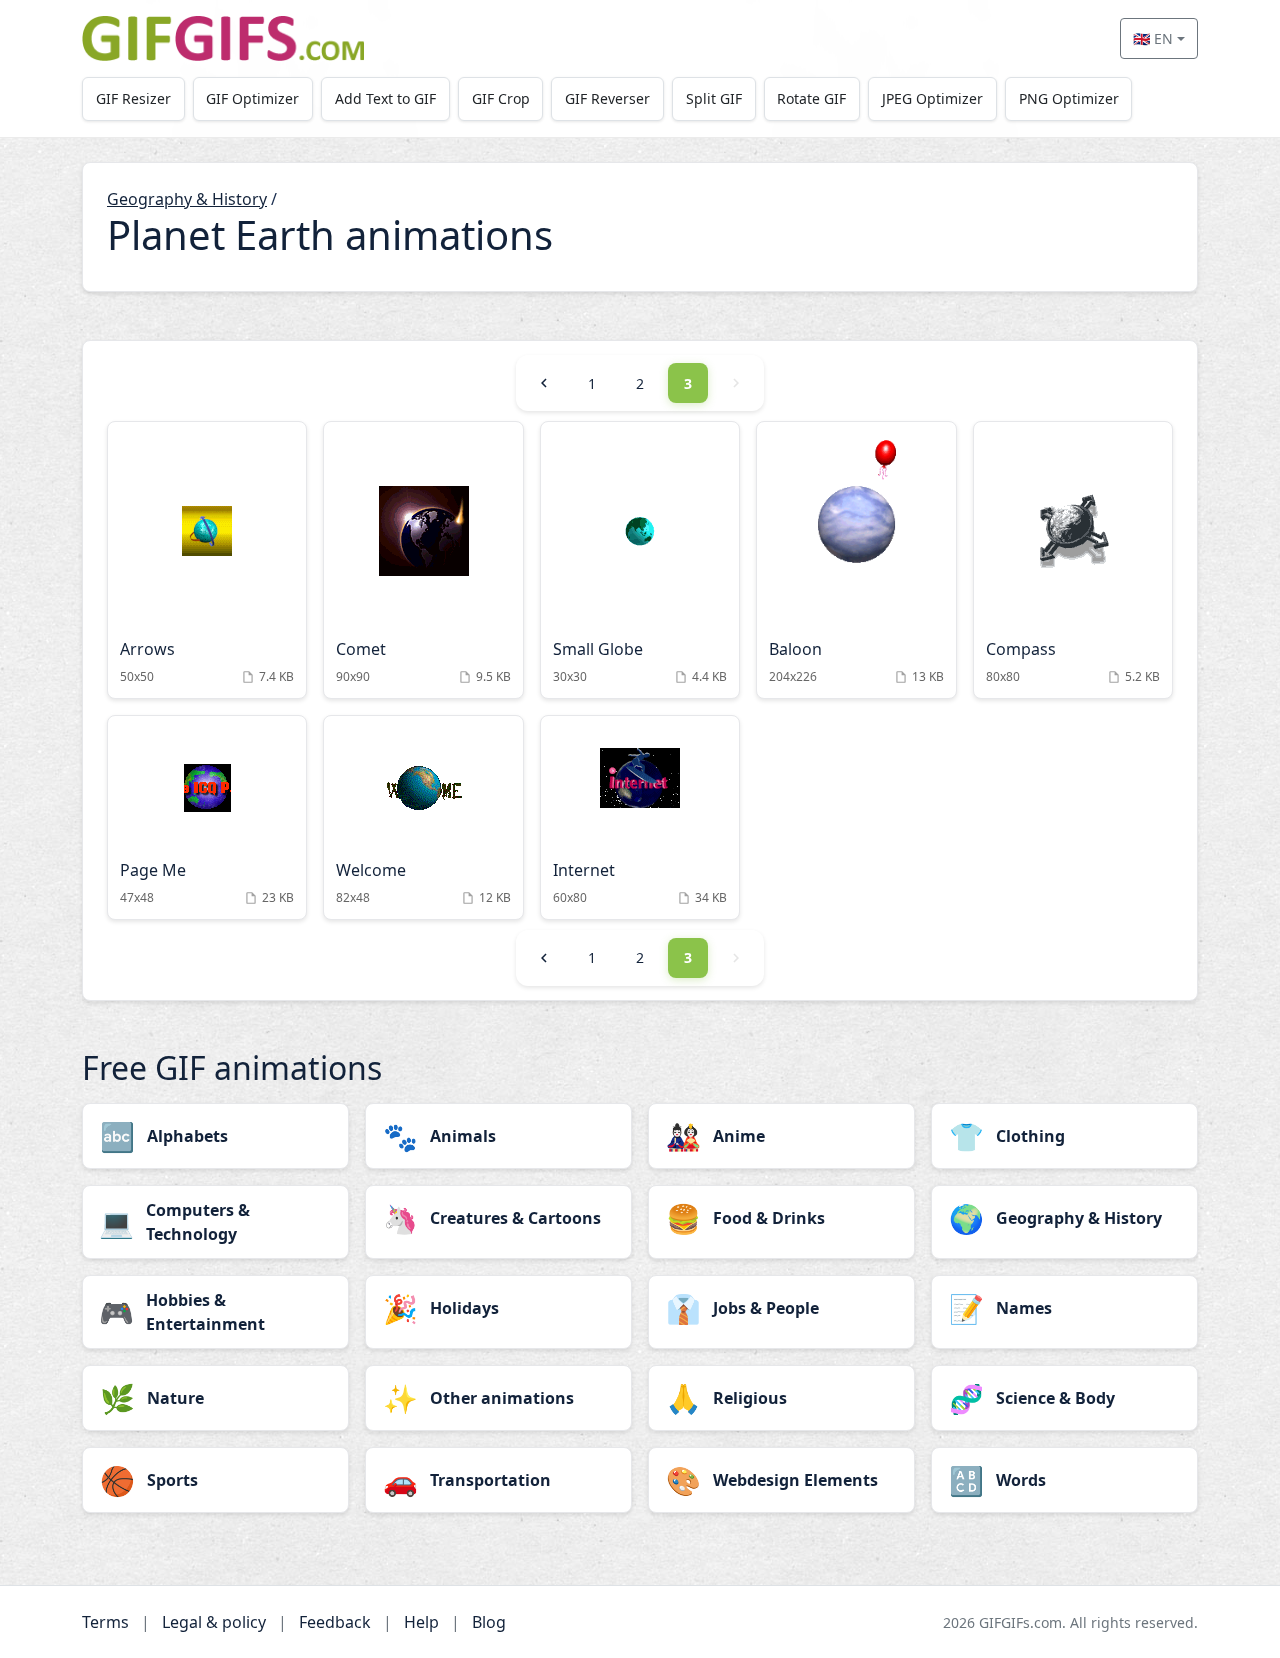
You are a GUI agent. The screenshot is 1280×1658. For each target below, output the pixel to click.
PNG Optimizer (1069, 98)
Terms (105, 1622)
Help (421, 1622)
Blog (489, 1622)
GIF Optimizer (252, 98)
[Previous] (544, 383)
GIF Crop (501, 98)
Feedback (335, 1622)
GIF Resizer (133, 98)
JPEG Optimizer (932, 98)
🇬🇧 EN (1153, 38)
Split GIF (714, 98)
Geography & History (187, 199)
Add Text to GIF (385, 98)
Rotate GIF (811, 98)
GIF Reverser (607, 98)
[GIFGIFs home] (223, 38)
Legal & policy (214, 1622)
